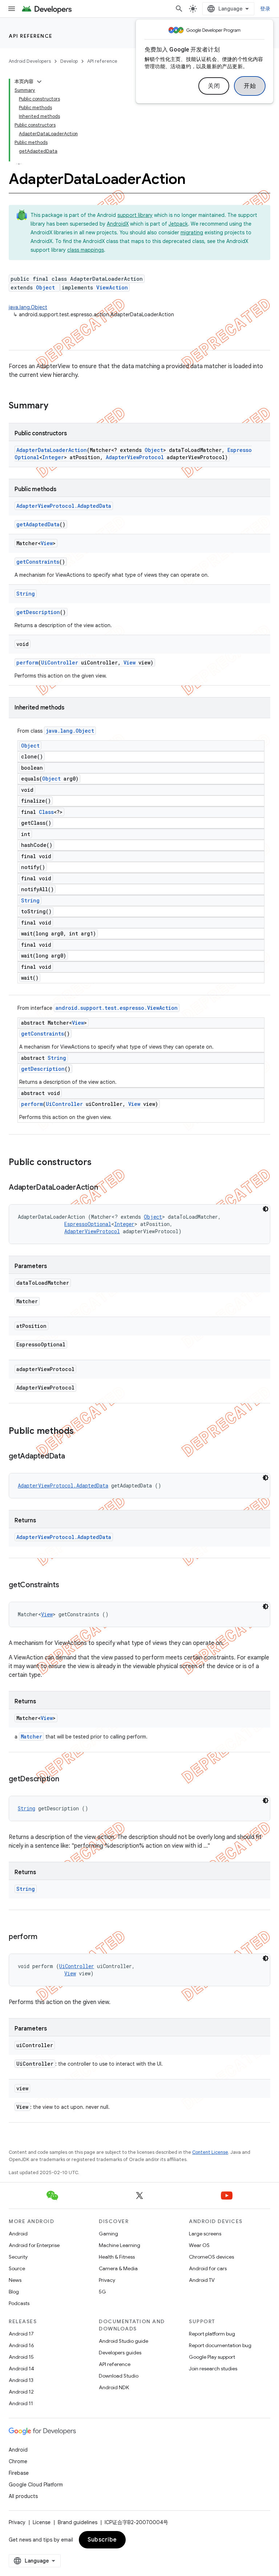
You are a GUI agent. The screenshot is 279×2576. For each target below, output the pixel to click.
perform (27, 662)
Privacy (107, 2280)
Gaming (108, 2234)
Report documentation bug (220, 2345)
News (15, 2280)
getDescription (38, 612)
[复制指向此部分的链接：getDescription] (66, 1779)
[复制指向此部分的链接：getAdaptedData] (72, 1457)
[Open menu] (12, 9)
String (26, 594)
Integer (53, 457)
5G (102, 2292)
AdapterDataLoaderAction (52, 450)
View (47, 543)
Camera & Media (118, 2268)
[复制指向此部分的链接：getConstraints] (66, 1585)
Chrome (18, 2461)
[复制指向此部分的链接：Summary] (56, 406)
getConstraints (38, 562)
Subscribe (102, 2540)
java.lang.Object (28, 307)
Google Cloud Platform (36, 2485)
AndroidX (118, 224)
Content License (210, 2152)
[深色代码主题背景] (266, 1209)
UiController (60, 662)
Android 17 (21, 2334)
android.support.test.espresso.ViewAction (117, 1008)
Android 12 (21, 2392)
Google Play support (212, 2357)
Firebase (19, 2473)
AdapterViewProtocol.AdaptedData (64, 506)
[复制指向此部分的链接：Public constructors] (99, 1163)
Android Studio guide (124, 2341)
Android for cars (208, 2268)
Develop (69, 61)
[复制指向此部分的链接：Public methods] (81, 1432)
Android (18, 2234)
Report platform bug (212, 2334)
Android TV (202, 2280)
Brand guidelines (78, 2522)
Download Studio (119, 2376)
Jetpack (178, 224)
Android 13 (21, 2380)
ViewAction (112, 287)
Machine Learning (120, 2245)
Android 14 (21, 2369)
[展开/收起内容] (39, 82)
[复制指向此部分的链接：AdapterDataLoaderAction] (105, 1188)
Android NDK (114, 2387)
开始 (250, 86)
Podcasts (19, 2303)
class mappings (86, 250)
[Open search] (179, 9)
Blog (14, 2292)
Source (17, 2268)
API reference (31, 36)
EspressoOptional (88, 1224)
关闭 (214, 86)
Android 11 (21, 2403)
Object (45, 287)
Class (46, 812)
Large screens (205, 2234)
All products (23, 2496)
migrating (192, 233)
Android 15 (21, 2357)
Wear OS (199, 2245)
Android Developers (30, 61)
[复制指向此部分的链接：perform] (44, 1937)
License (42, 2522)
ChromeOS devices (211, 2257)
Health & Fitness (117, 2257)
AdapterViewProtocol (135, 457)
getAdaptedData (38, 524)
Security (18, 2257)
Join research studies (213, 2369)
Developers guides (120, 2353)
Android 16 (21, 2345)
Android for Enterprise (34, 2245)
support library (135, 215)
